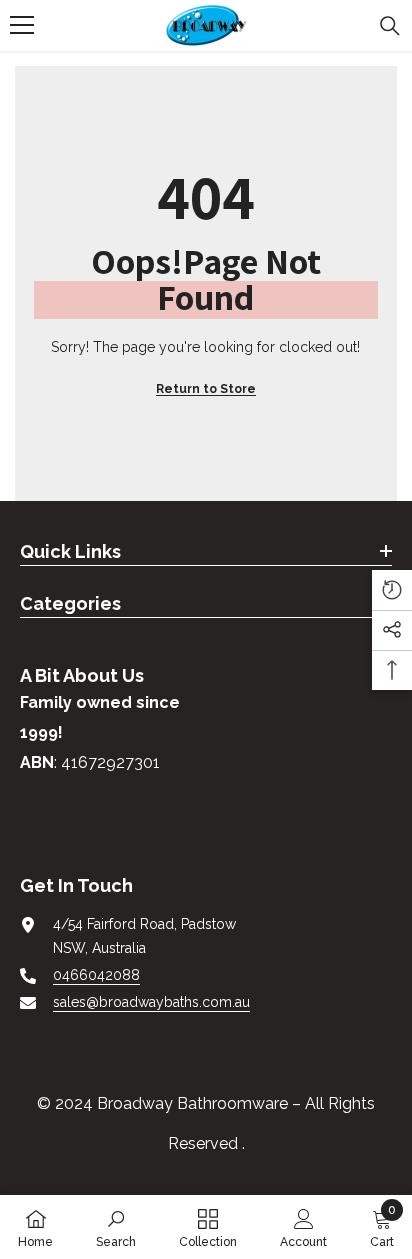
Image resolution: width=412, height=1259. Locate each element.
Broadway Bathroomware (192, 1103)
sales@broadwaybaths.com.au (151, 1002)
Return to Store (206, 389)
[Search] (390, 26)
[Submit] (126, 810)
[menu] (22, 25)
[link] (116, 1227)
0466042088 (96, 975)
